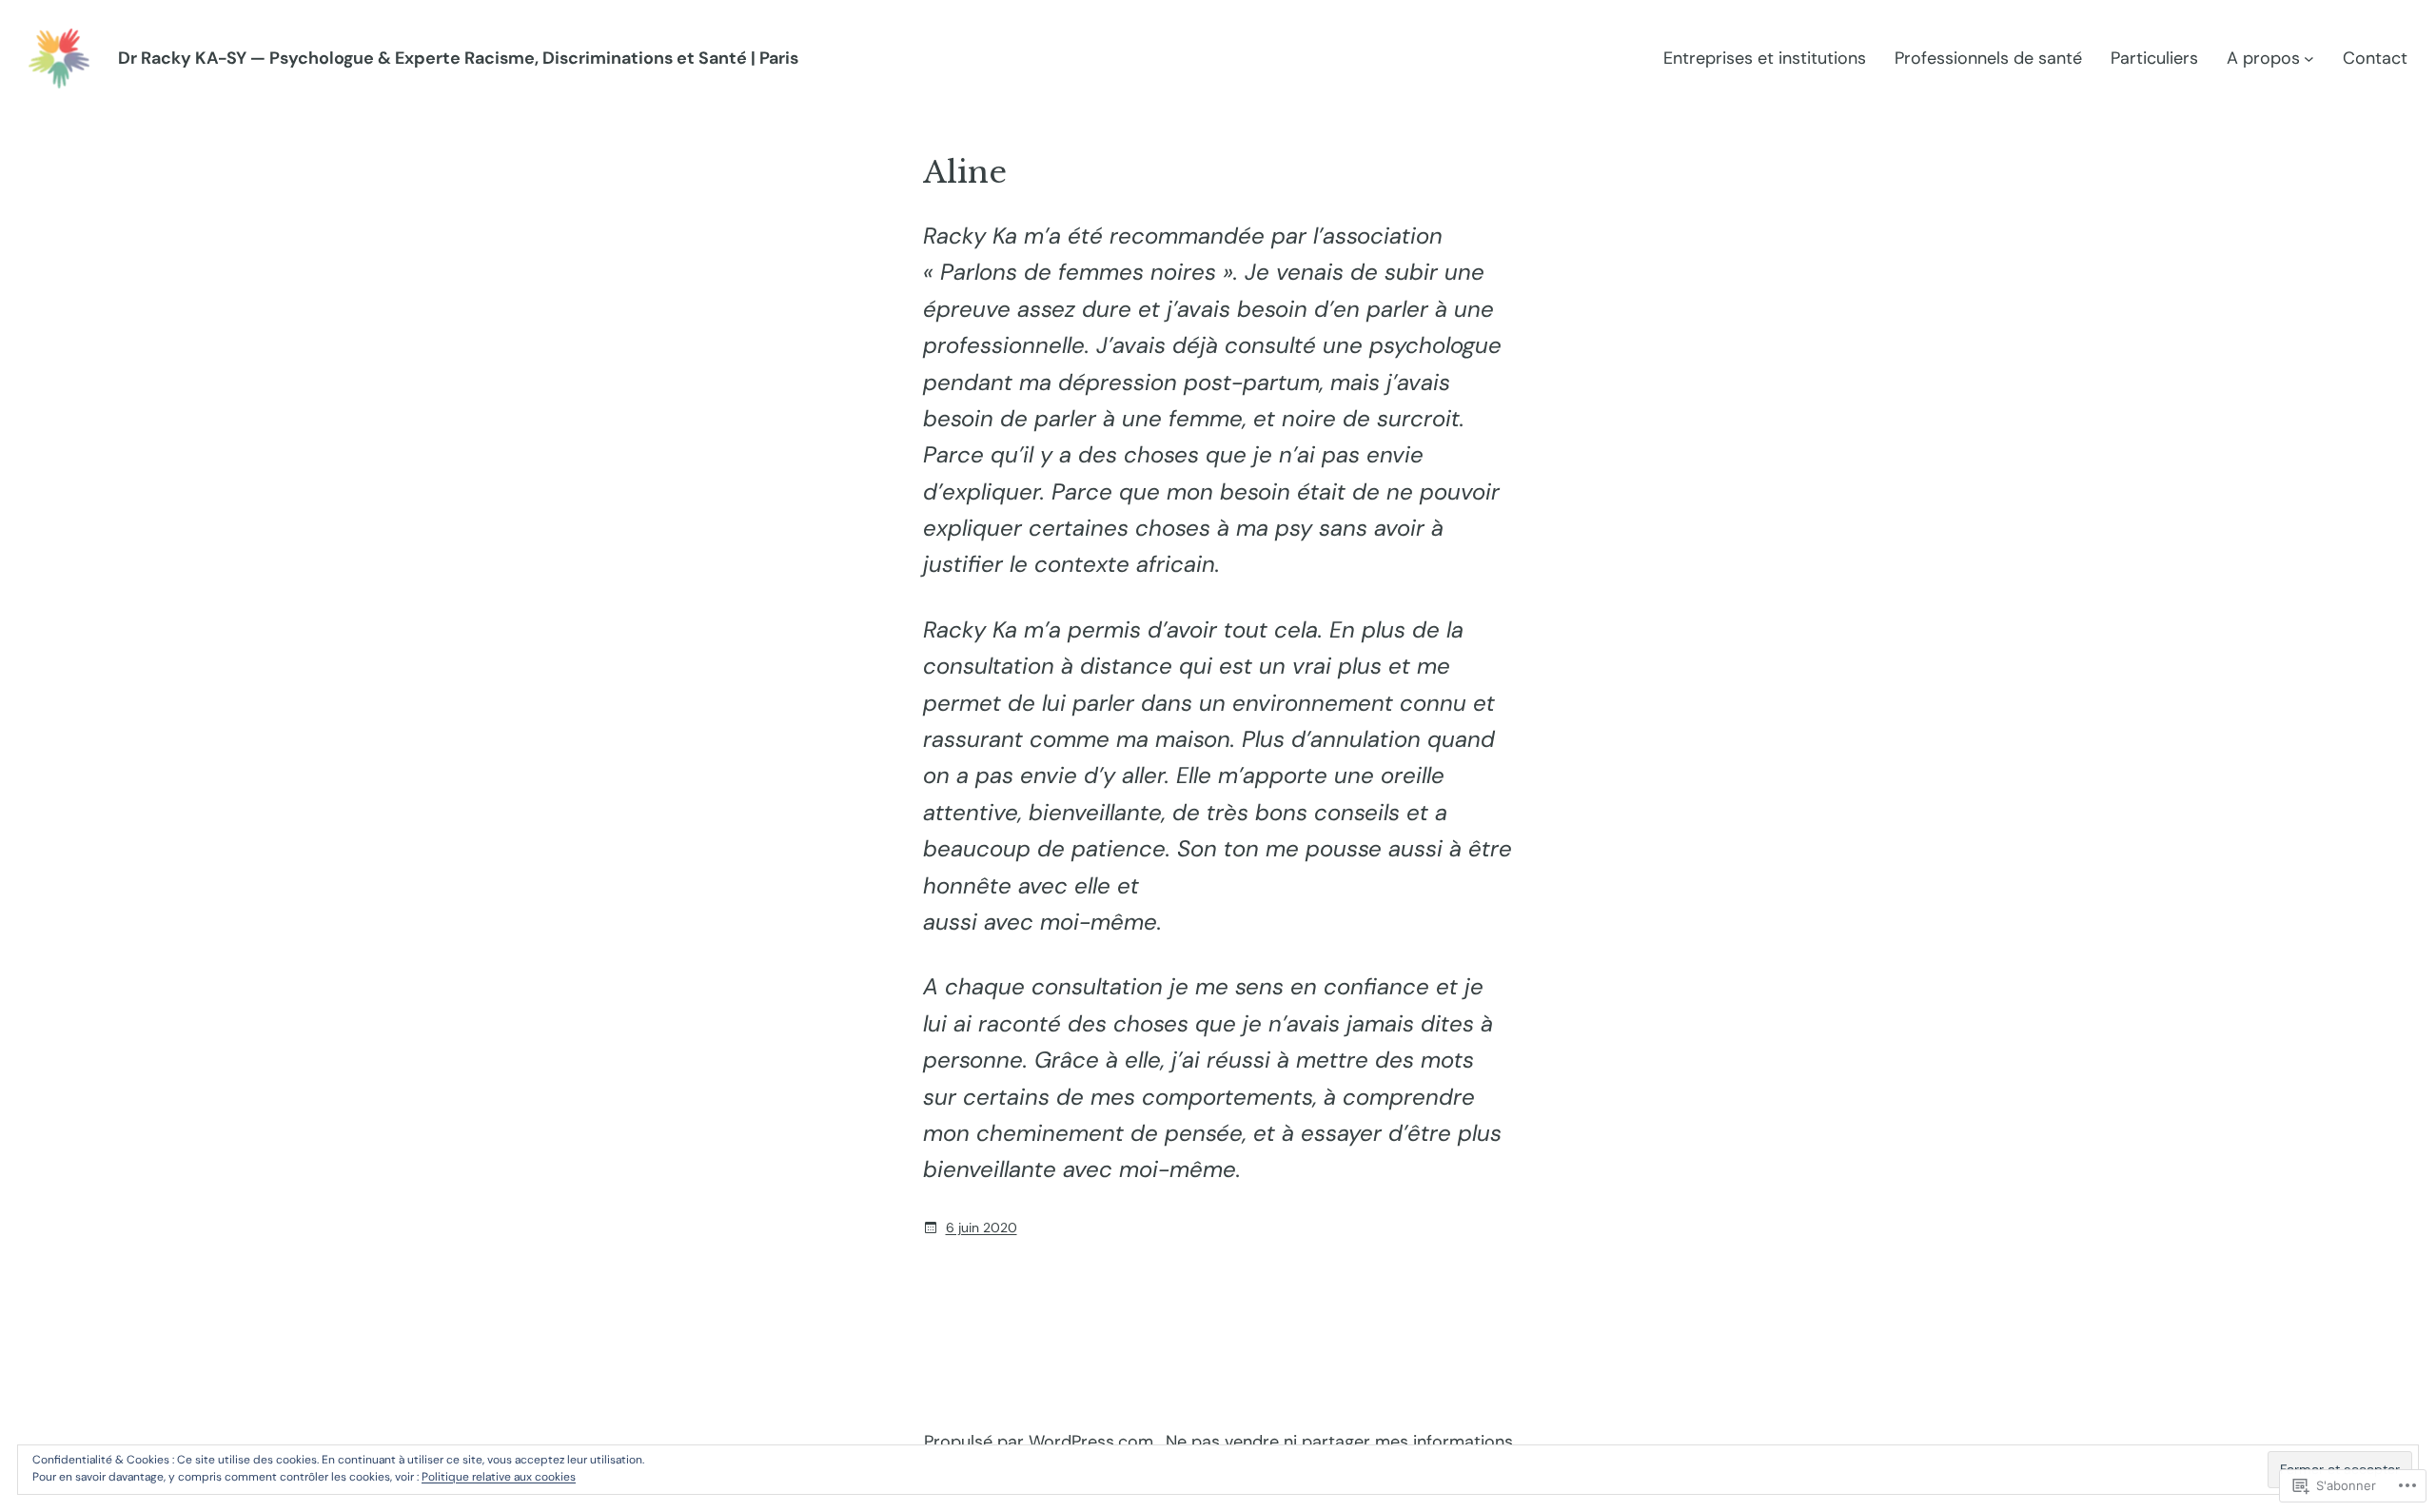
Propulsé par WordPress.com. (1041, 1442)
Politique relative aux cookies (499, 1477)
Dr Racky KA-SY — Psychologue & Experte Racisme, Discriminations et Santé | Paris (458, 58)
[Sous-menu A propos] (2309, 59)
